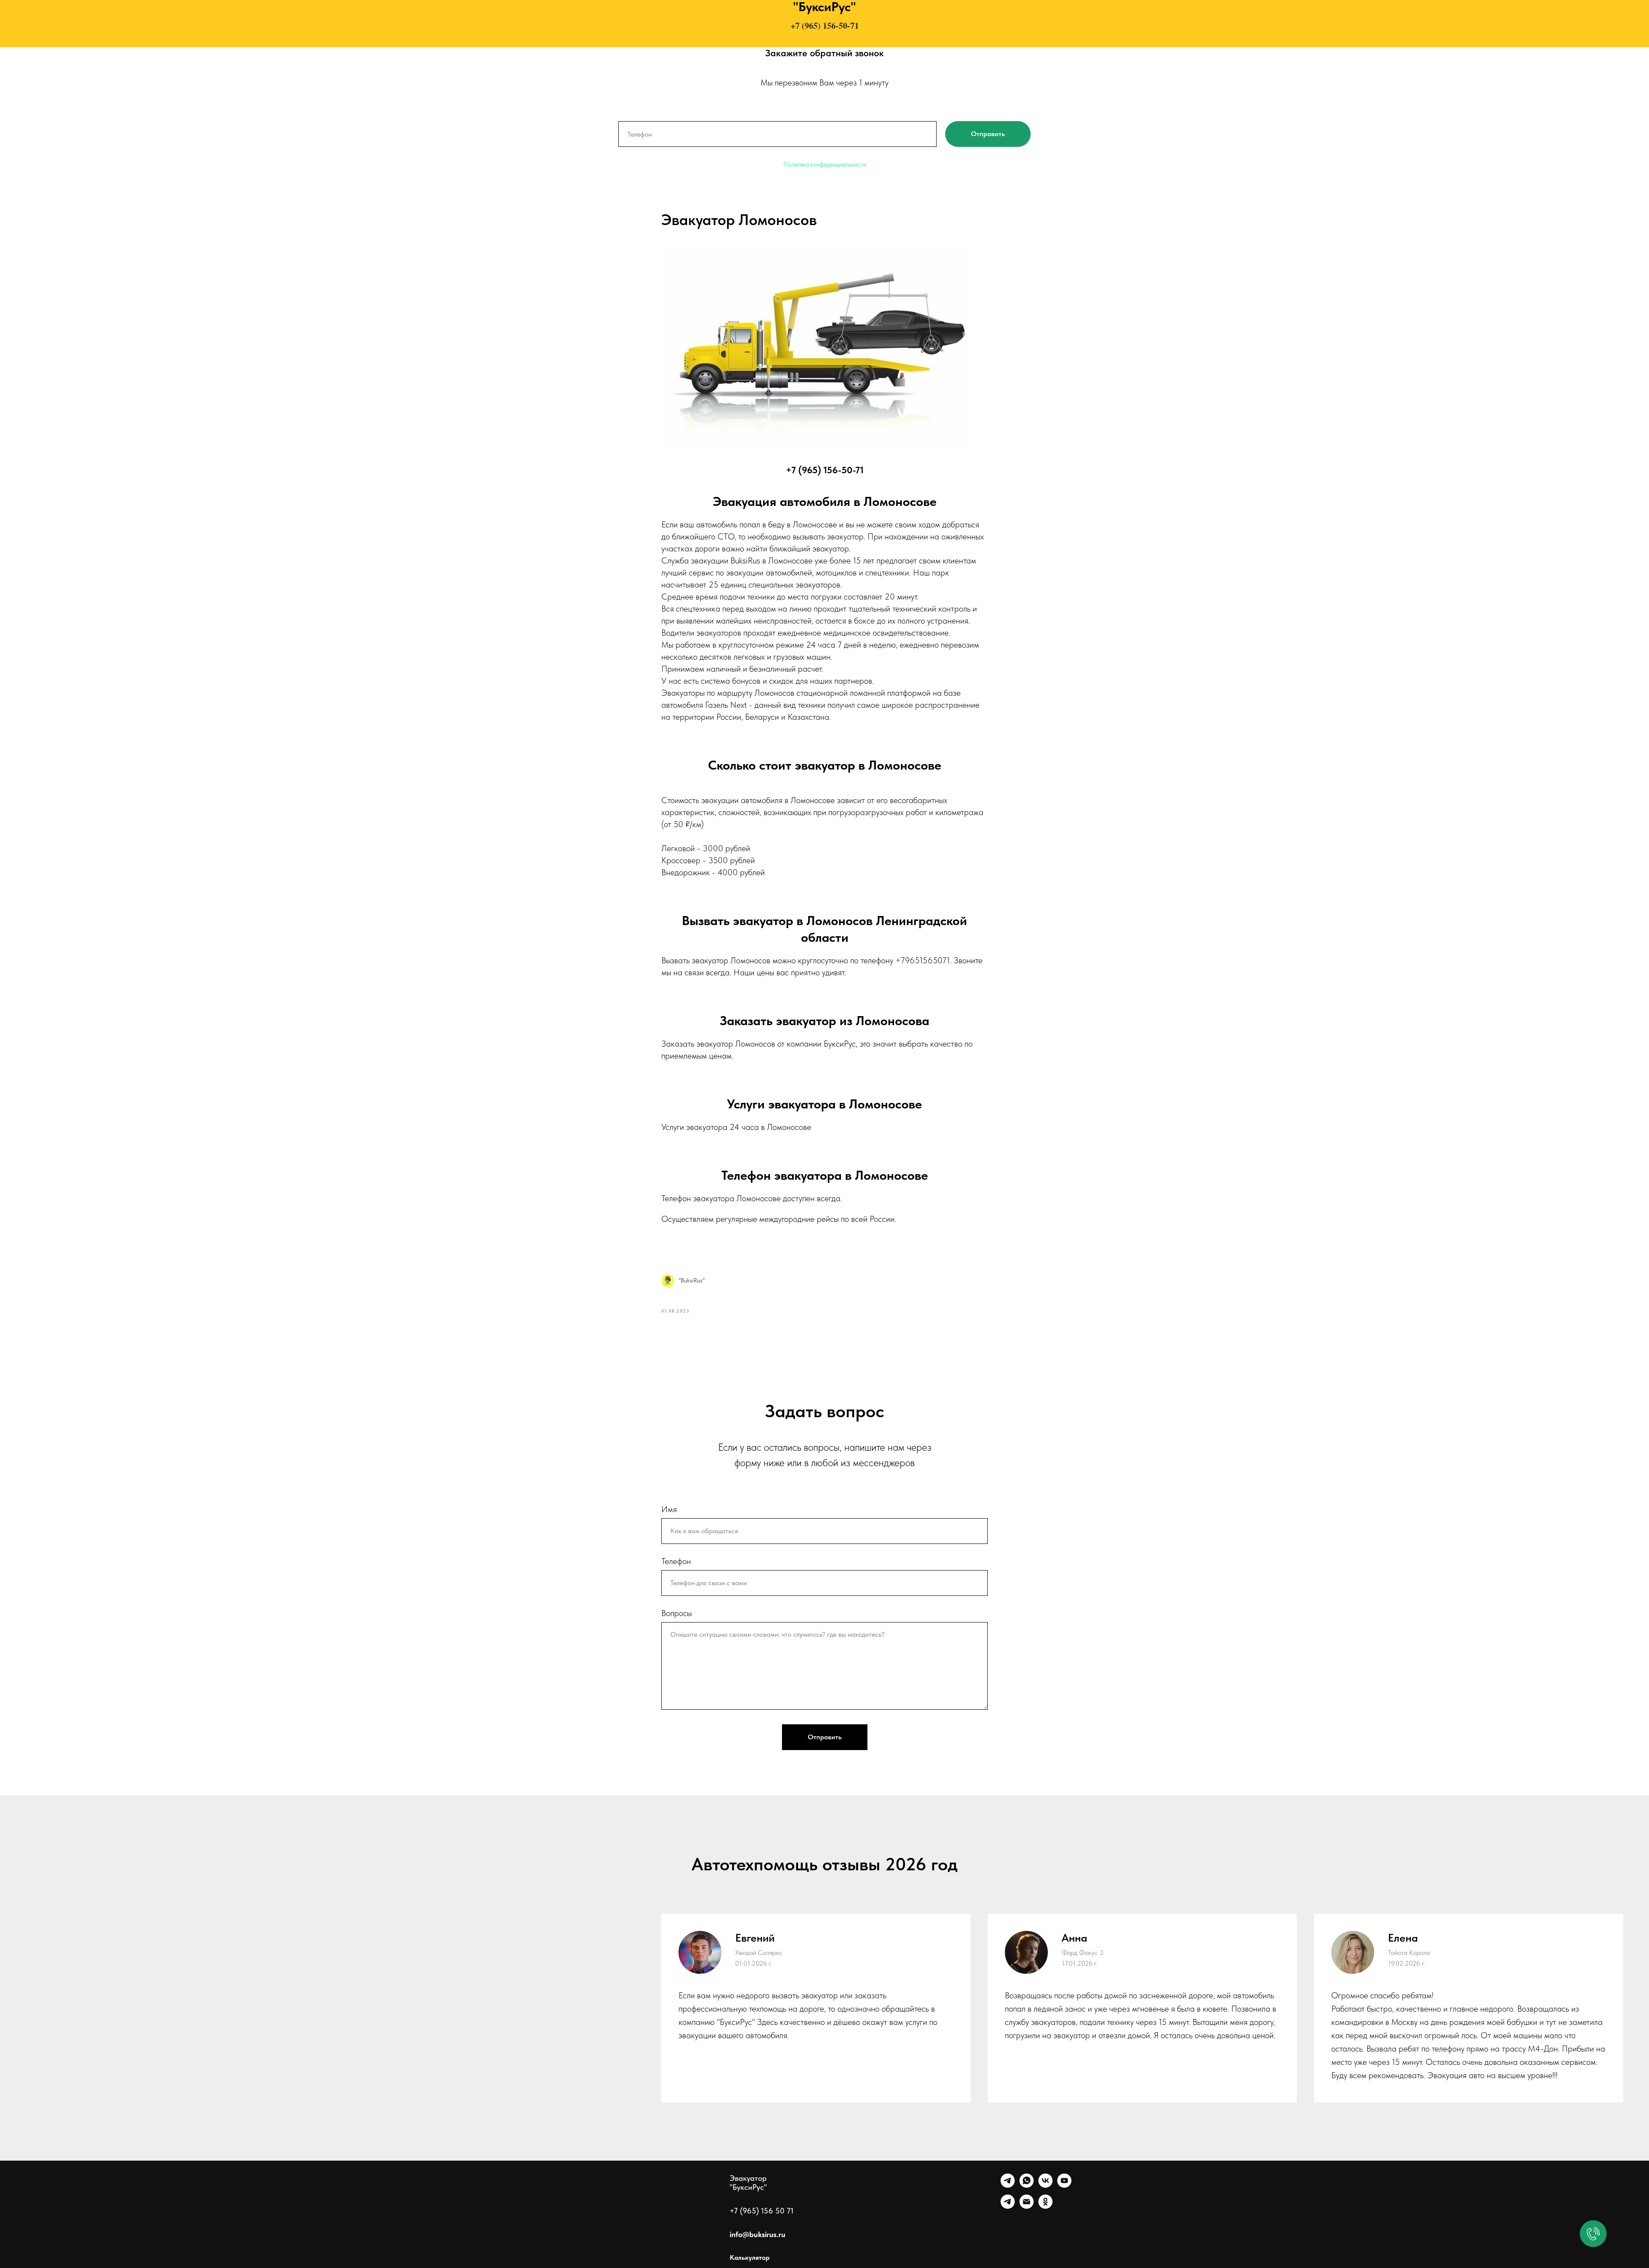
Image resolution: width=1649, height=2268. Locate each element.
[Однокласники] (1045, 2206)
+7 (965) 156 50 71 (762, 2211)
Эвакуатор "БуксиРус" (748, 2183)
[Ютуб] (1064, 2185)
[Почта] (1027, 2206)
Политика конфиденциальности (825, 164)
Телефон (676, 1561)
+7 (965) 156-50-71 (825, 26)
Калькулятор (750, 2257)
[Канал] (1008, 2206)
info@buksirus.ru (758, 2234)
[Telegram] (1008, 2185)
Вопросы (677, 1613)
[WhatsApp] (1027, 2185)
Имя (669, 1509)
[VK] (1045, 2185)
